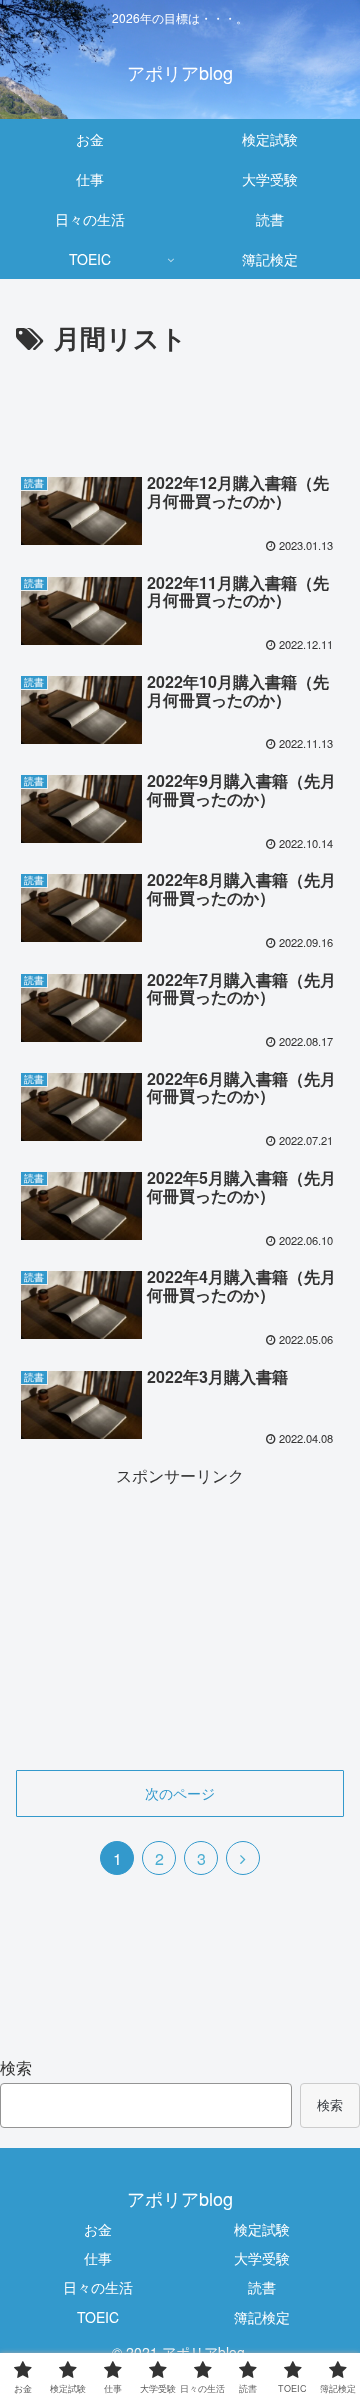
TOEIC (98, 2317)
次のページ (180, 1793)
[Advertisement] (180, 420)
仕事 (98, 2258)
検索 (16, 2067)
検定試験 (262, 2229)
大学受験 (262, 2258)
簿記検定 (262, 2317)
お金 (98, 2229)
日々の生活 (98, 2287)
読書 (262, 2287)
